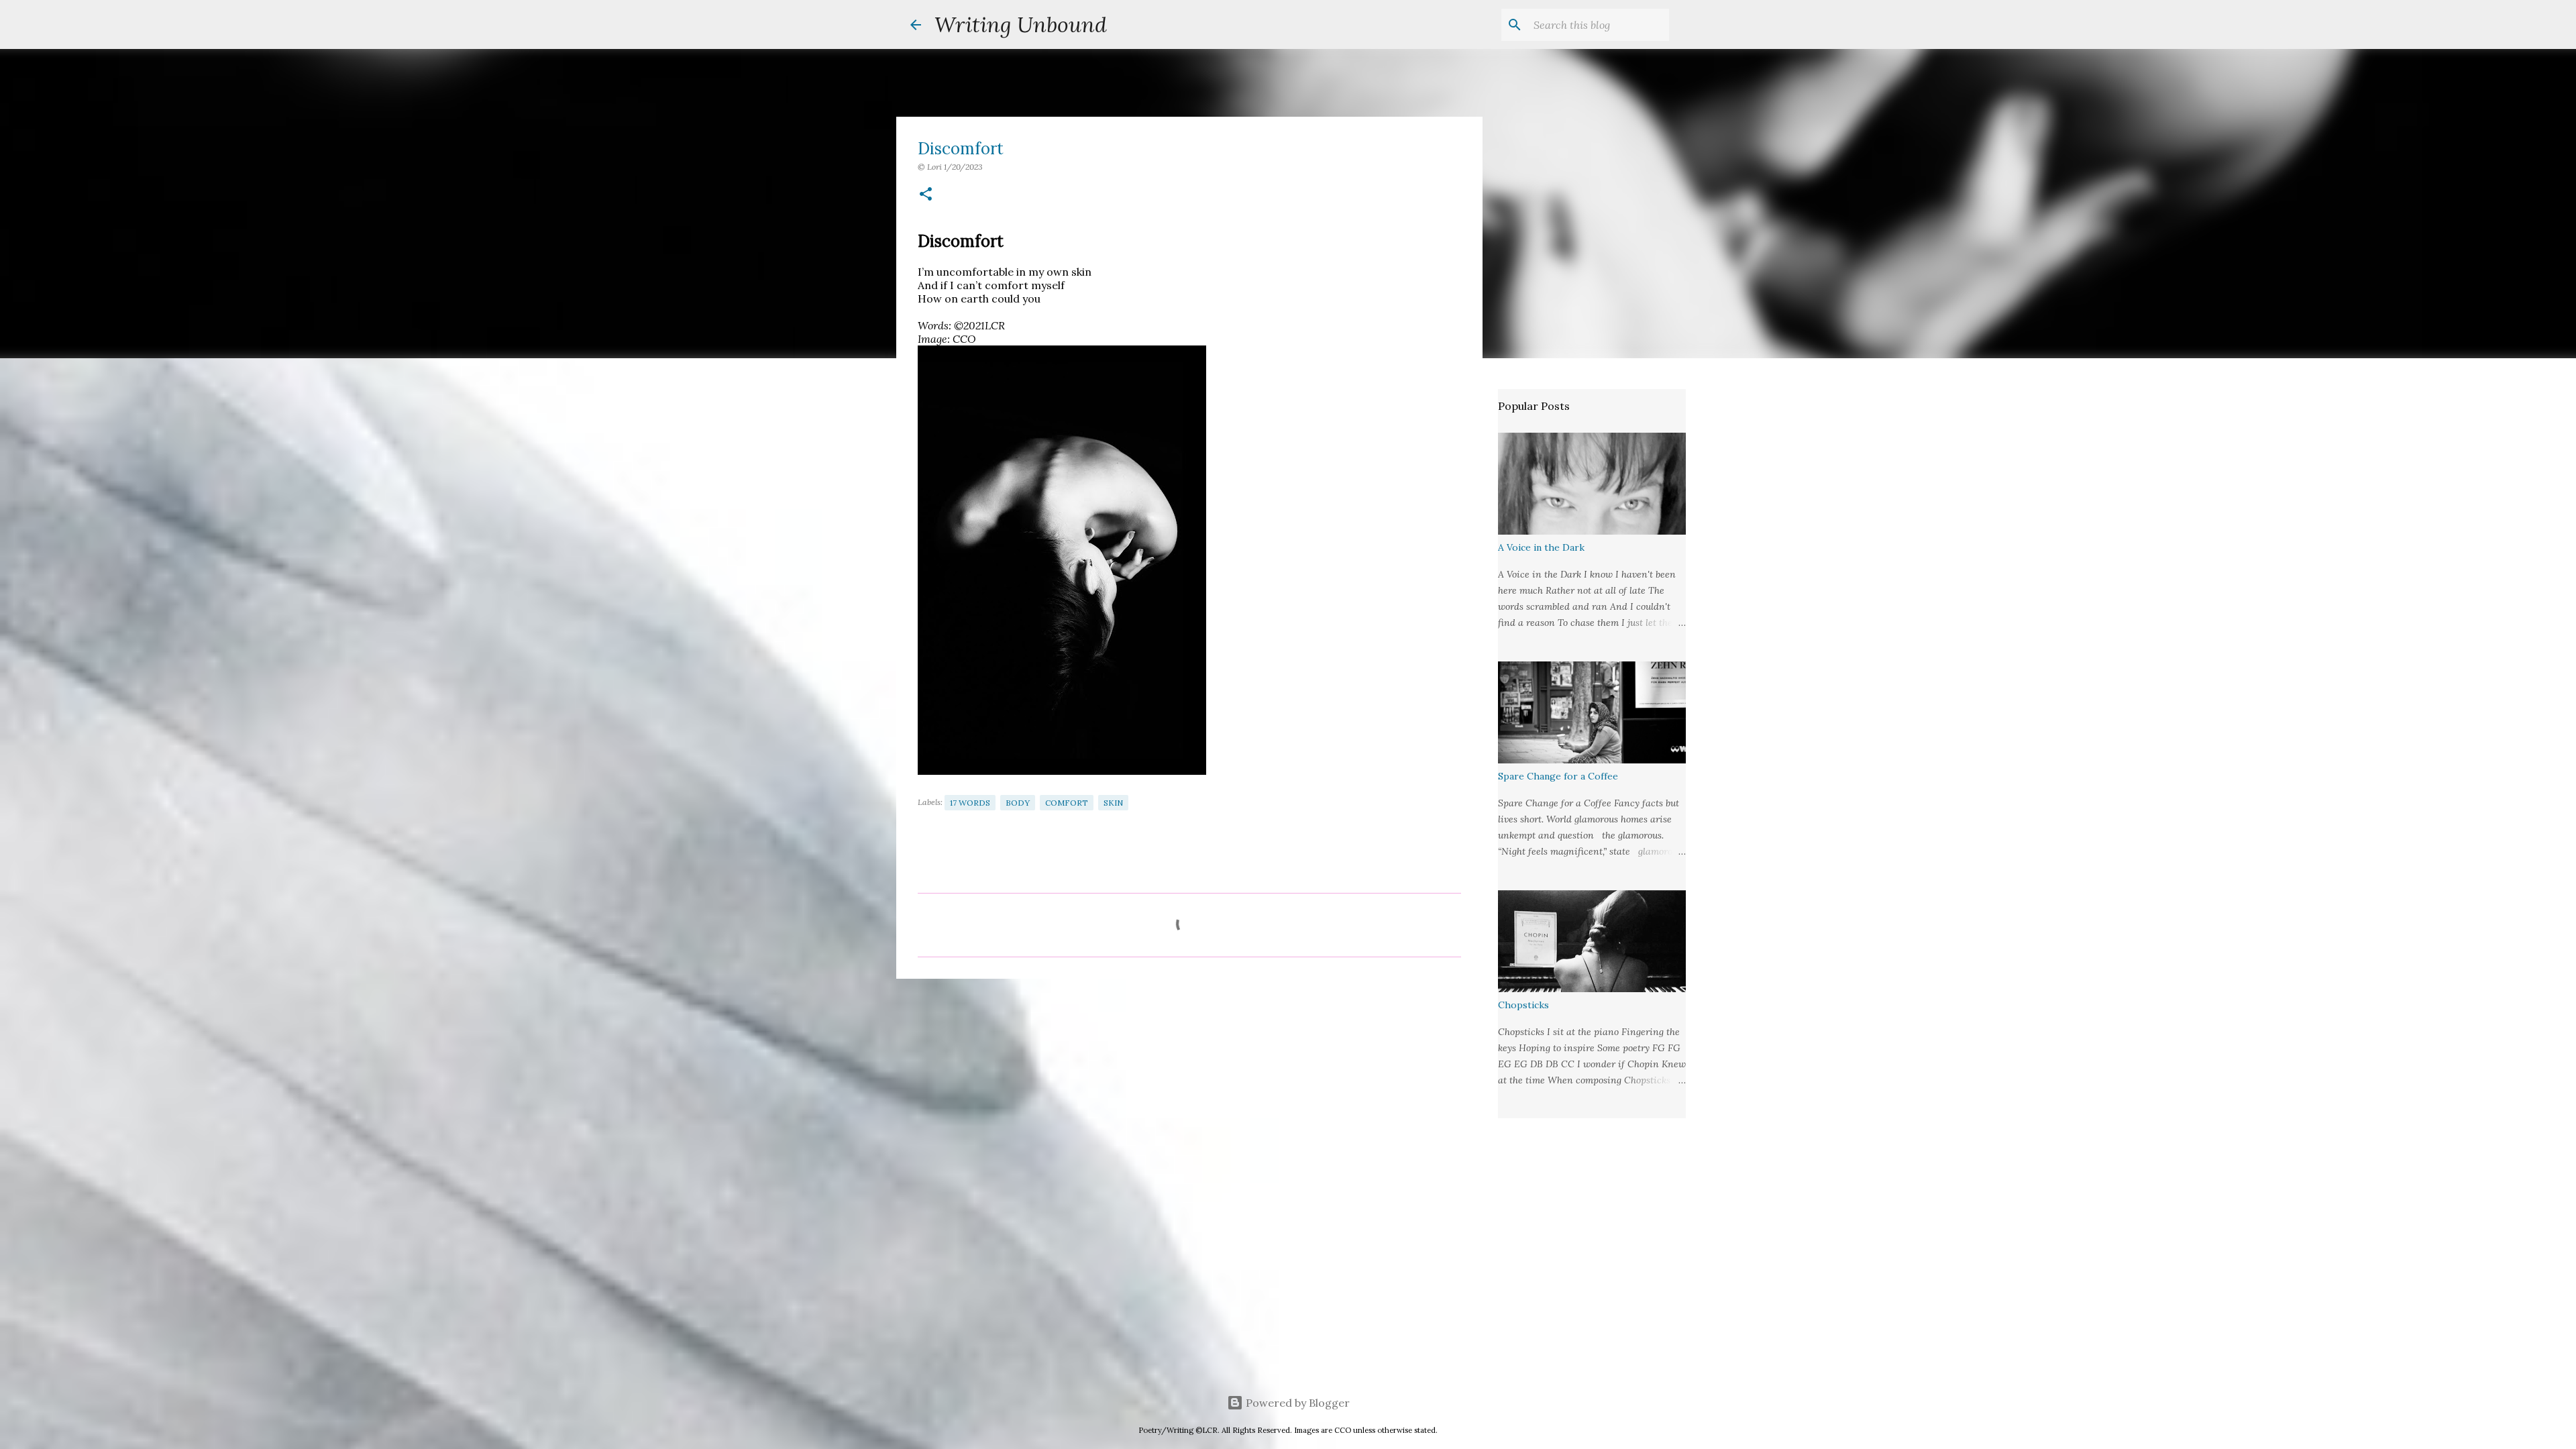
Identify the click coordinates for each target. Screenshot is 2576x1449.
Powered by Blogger (1296, 1403)
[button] (926, 195)
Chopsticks (1523, 1005)
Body (1018, 803)
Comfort (1067, 803)
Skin (1113, 803)
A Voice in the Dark (1541, 547)
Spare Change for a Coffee (1558, 776)
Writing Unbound (1021, 24)
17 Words (970, 803)
